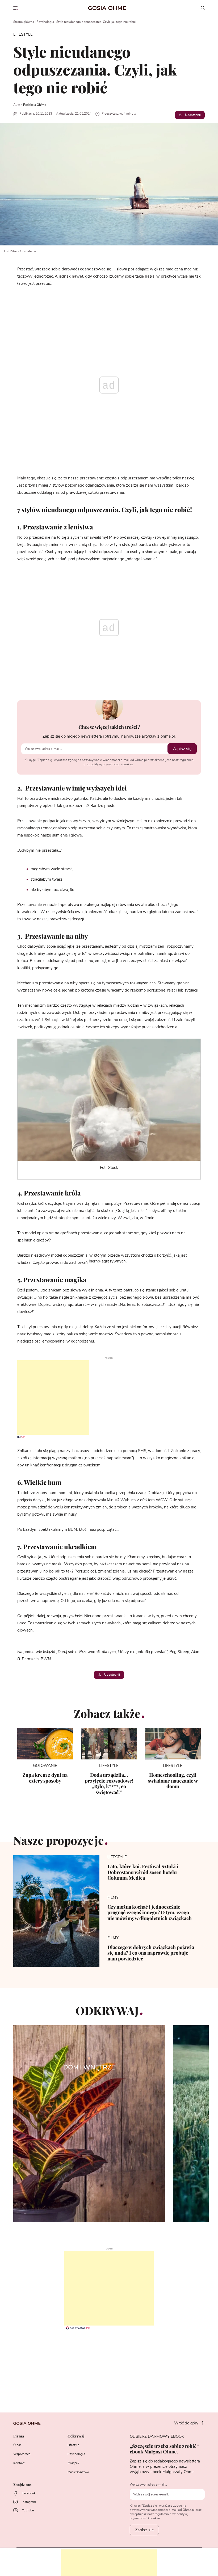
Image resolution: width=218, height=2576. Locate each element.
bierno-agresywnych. (108, 1261)
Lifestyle (73, 2445)
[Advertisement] (45, 1398)
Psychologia (45, 22)
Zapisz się (182, 749)
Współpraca (22, 2454)
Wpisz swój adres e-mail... (148, 2485)
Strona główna (24, 22)
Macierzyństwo (78, 2472)
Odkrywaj (76, 2436)
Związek (73, 2463)
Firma (19, 2436)
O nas (17, 2445)
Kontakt (19, 2463)
